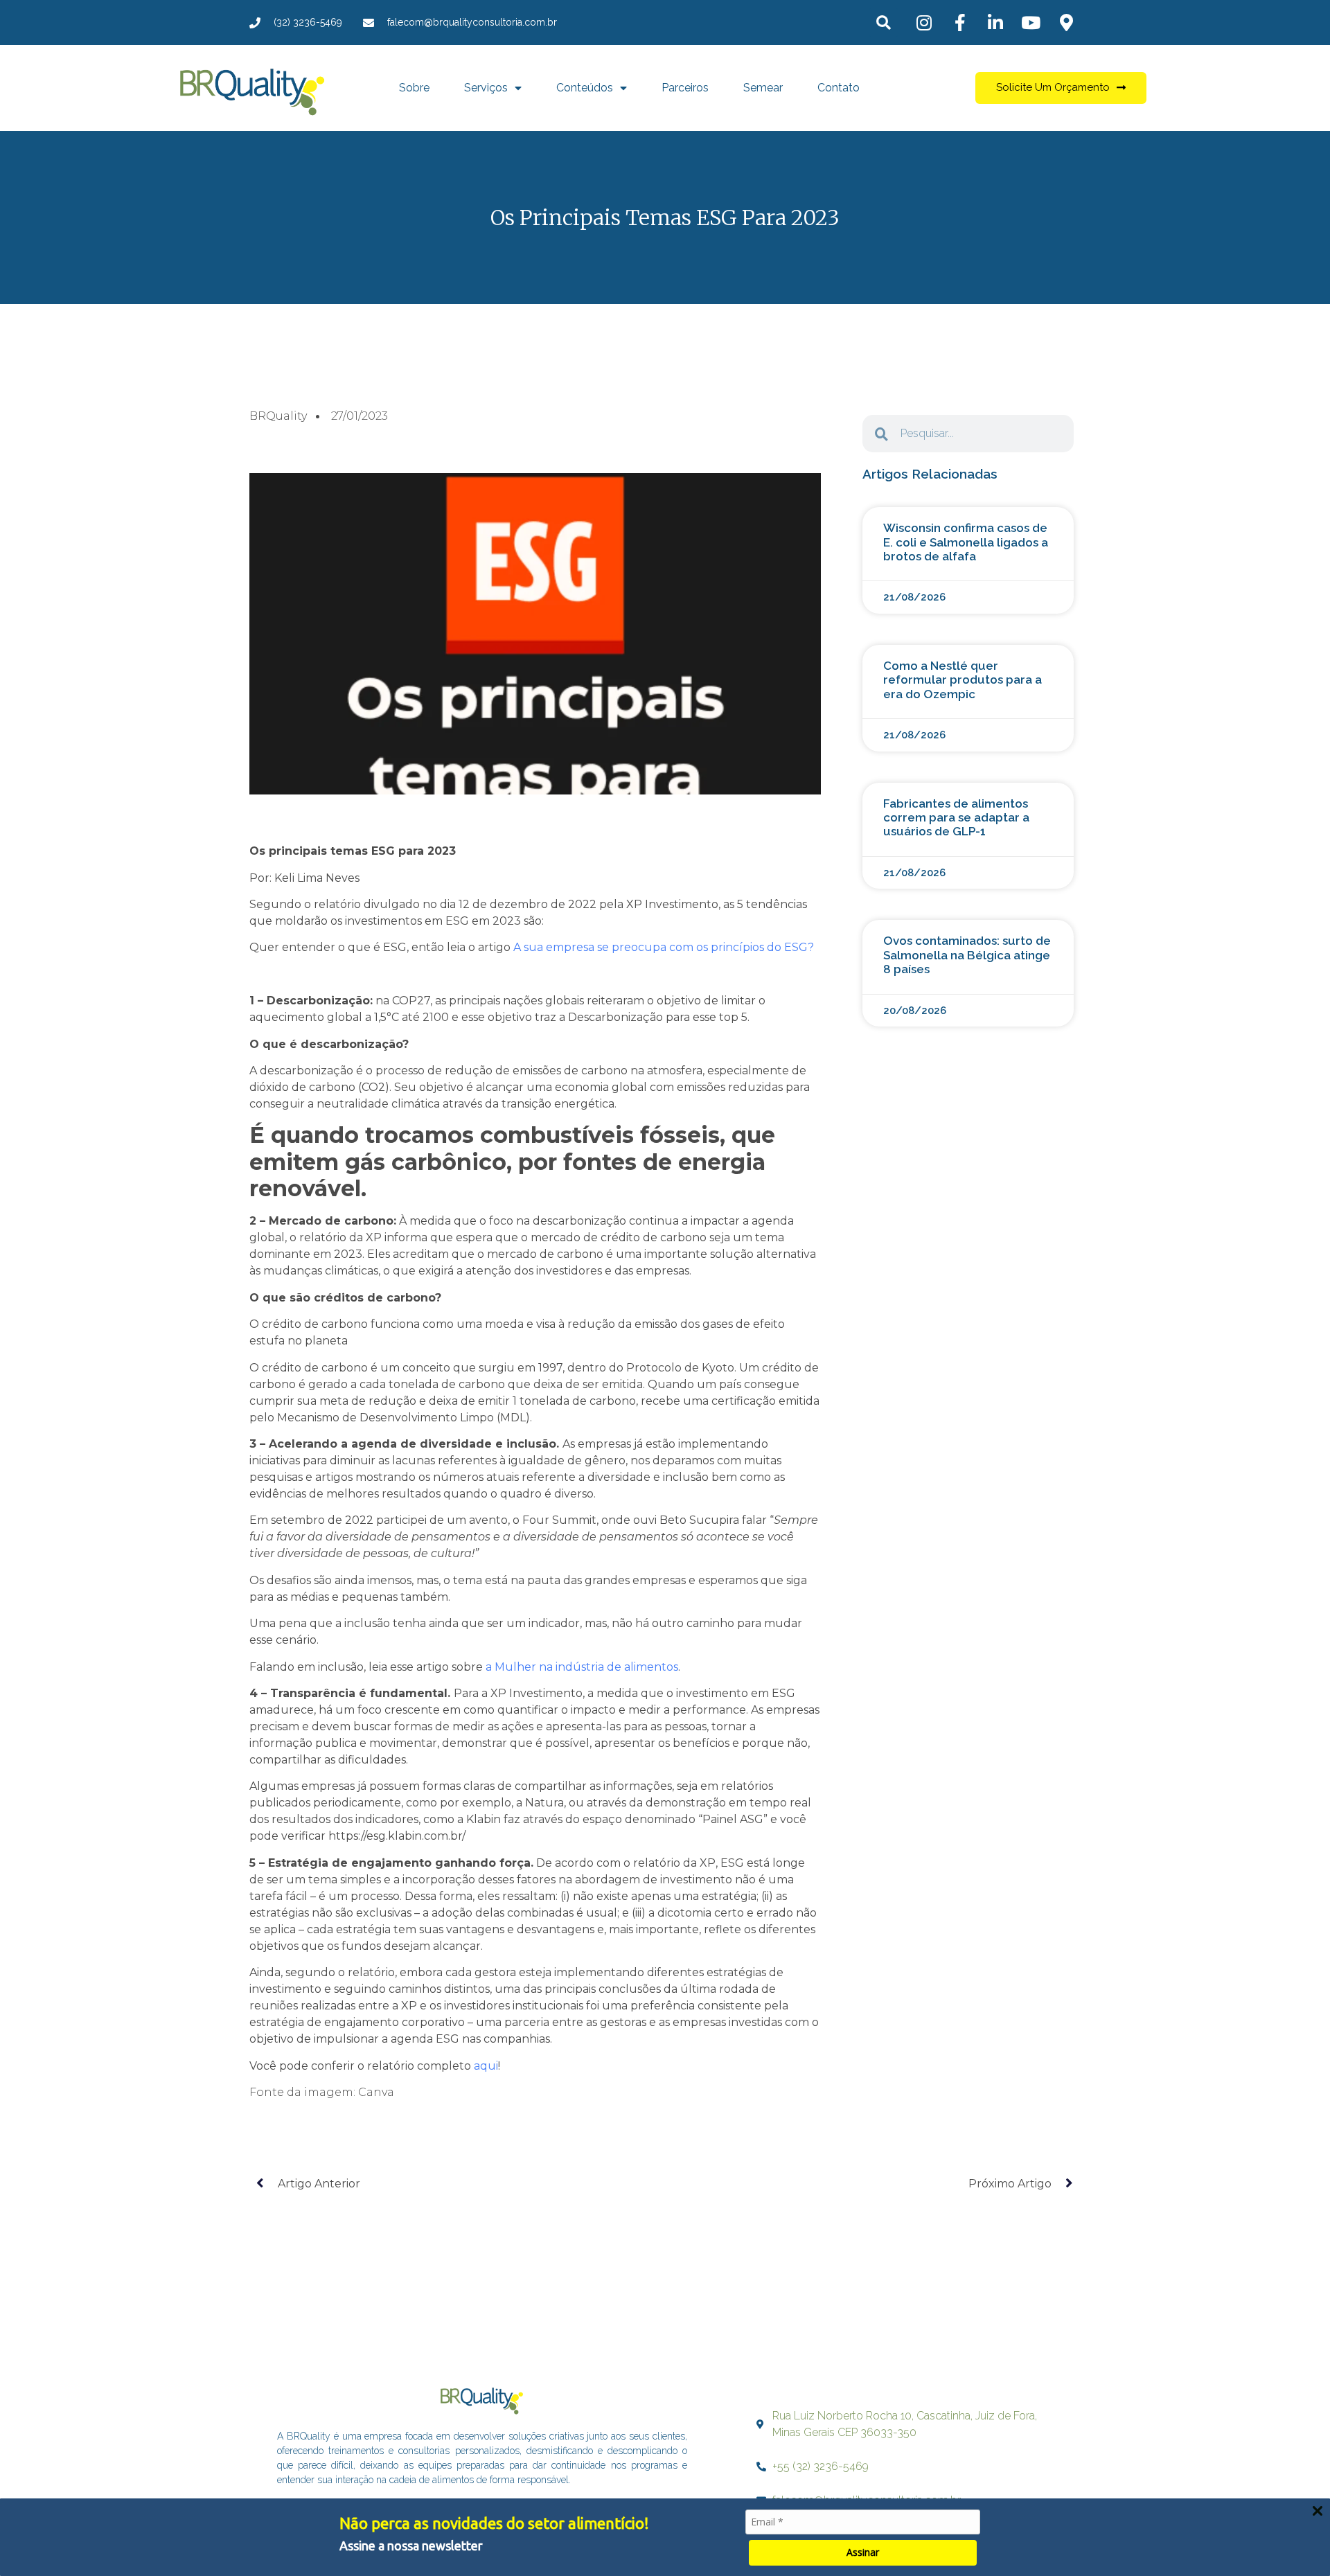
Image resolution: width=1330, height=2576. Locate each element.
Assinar (863, 2552)
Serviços (486, 88)
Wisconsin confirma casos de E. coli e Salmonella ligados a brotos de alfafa (966, 542)
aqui (485, 2066)
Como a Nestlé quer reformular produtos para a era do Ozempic (963, 680)
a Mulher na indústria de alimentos (582, 1667)
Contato (839, 88)
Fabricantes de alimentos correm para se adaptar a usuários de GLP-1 (956, 818)
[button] (884, 23)
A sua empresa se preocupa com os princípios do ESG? (662, 947)
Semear (763, 88)
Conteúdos (585, 88)
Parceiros (685, 88)
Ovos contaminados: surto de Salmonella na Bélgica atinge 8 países (967, 955)
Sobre (414, 88)
